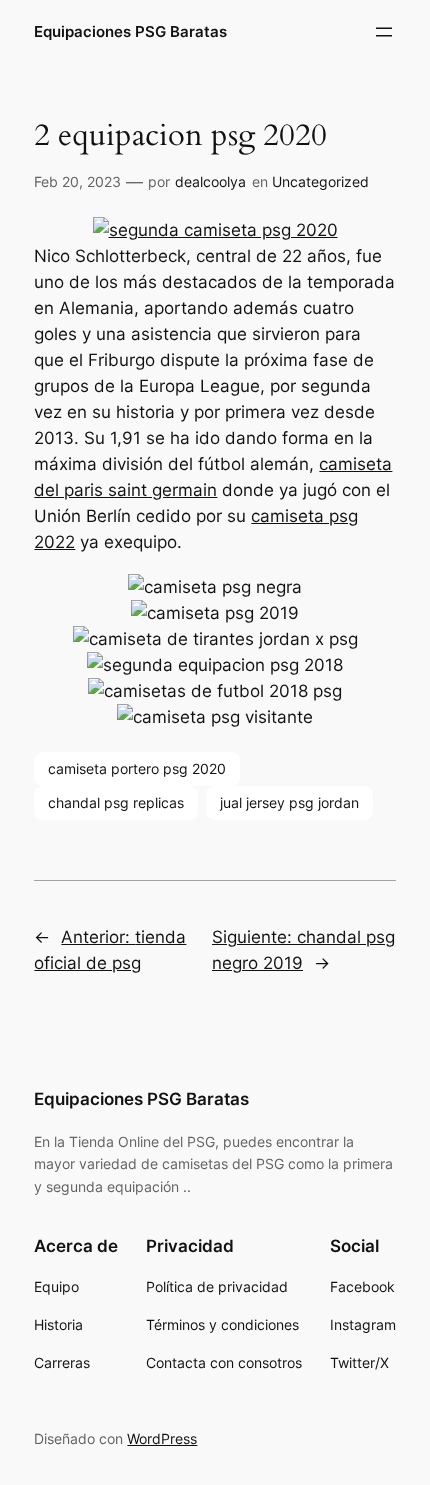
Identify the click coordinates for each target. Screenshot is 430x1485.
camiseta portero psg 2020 (137, 768)
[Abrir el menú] (384, 32)
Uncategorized (320, 181)
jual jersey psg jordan (289, 802)
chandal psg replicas (116, 802)
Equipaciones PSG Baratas (130, 32)
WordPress (162, 1438)
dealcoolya (210, 181)
